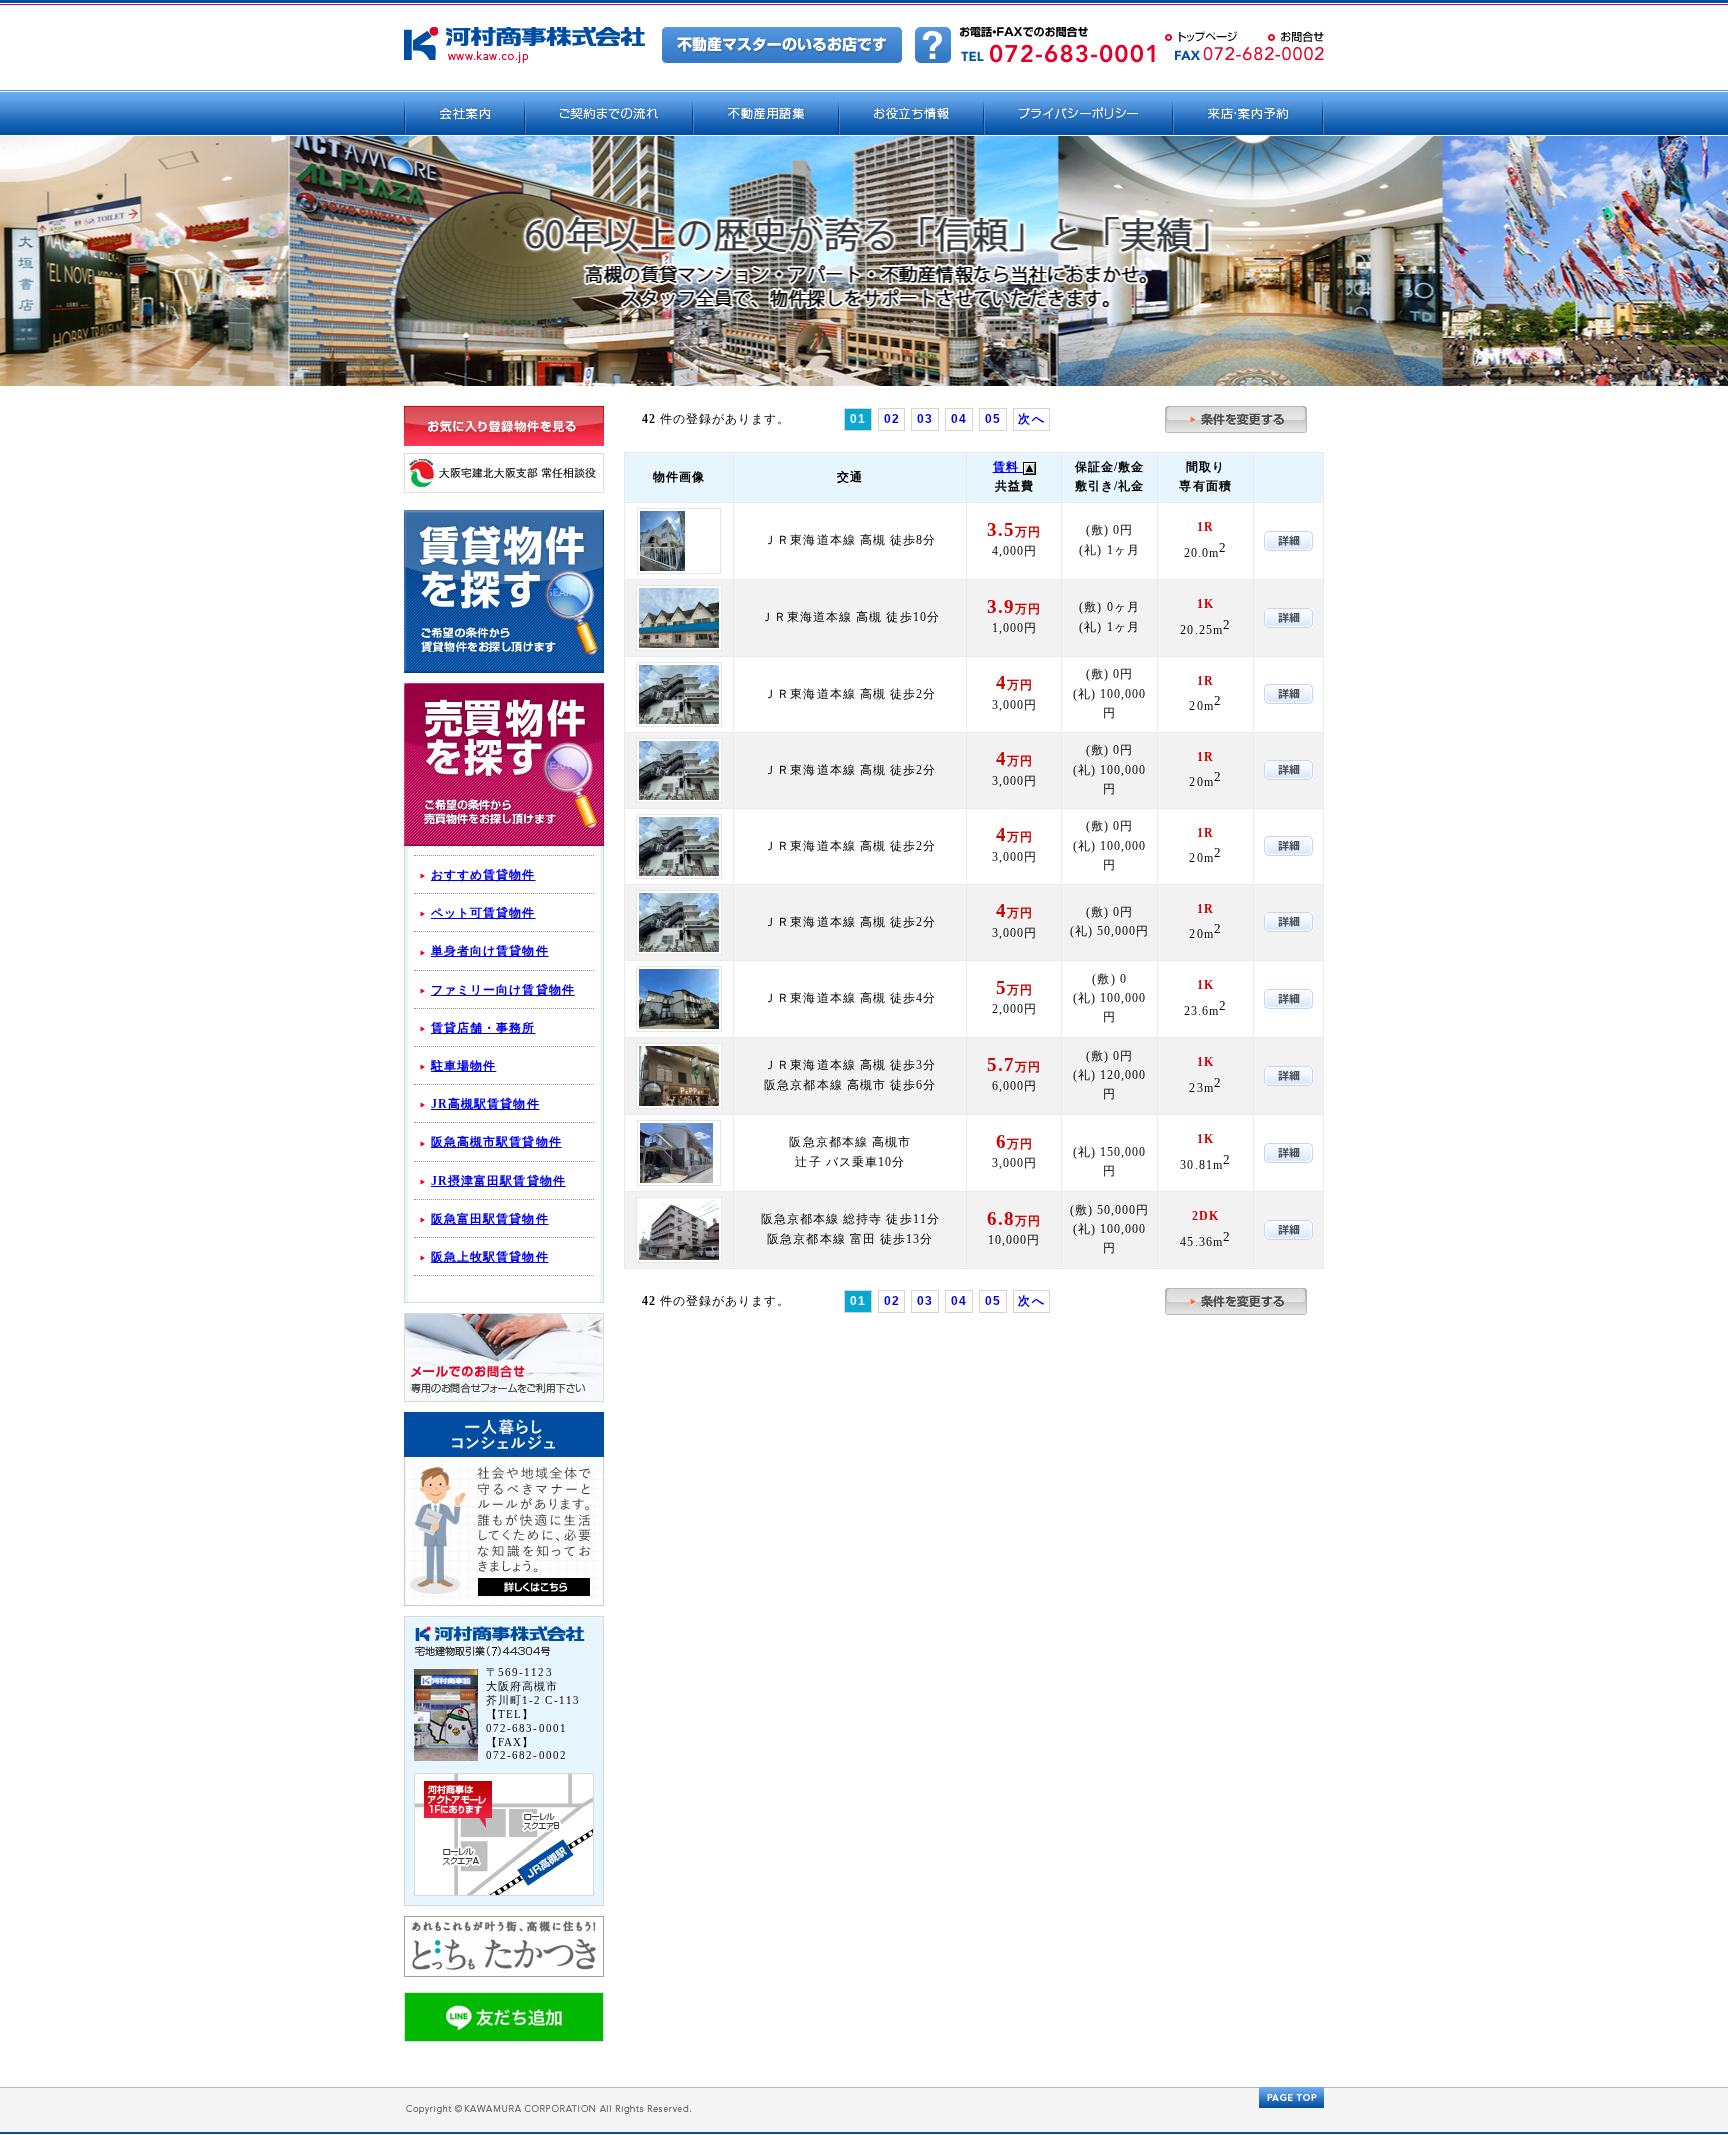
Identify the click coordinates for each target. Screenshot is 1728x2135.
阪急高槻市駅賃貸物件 (496, 1142)
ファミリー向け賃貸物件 (503, 990)
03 (925, 419)
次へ (1031, 419)
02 (892, 419)
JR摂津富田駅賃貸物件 (498, 1181)
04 (959, 419)
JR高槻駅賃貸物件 (485, 1104)
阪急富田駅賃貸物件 (490, 1219)
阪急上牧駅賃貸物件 (490, 1257)
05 (993, 419)
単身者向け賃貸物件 (490, 951)
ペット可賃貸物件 (483, 913)
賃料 (1008, 467)
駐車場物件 (463, 1066)
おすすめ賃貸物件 (483, 875)
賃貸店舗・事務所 (483, 1028)
